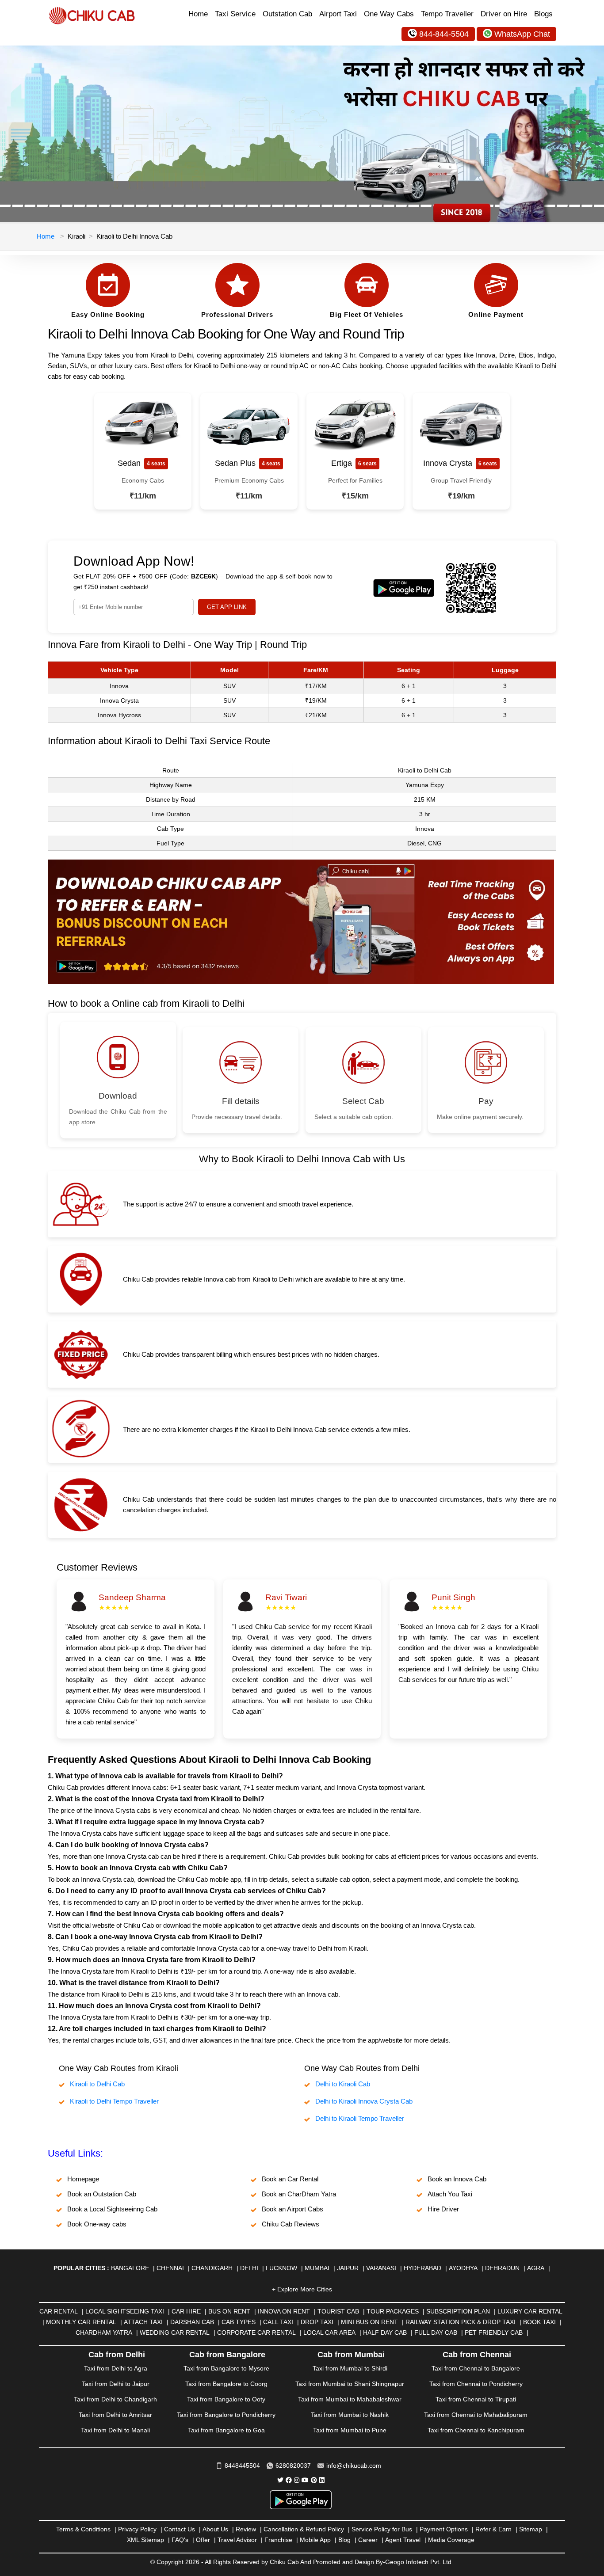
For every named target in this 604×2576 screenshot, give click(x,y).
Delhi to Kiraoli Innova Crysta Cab (364, 2101)
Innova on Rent (284, 2311)
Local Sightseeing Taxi (125, 2311)
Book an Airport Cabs (292, 2209)
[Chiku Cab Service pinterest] (314, 2480)
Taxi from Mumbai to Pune (350, 2430)
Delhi (249, 2268)
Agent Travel (403, 2540)
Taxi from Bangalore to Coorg (226, 2384)
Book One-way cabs (97, 2224)
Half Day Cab (385, 2332)
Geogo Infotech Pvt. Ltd (418, 2562)
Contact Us (180, 2529)
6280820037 (293, 2466)
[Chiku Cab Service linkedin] (322, 2480)
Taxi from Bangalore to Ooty (226, 2399)
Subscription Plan (458, 2311)
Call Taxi (278, 2322)
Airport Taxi (338, 14)
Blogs (543, 14)
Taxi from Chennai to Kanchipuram (476, 2430)
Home (198, 14)
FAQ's (180, 2540)
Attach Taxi (143, 2322)
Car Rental (59, 2311)
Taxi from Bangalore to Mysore (226, 2368)
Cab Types (239, 2322)
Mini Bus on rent (369, 2322)
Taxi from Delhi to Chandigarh (115, 2399)
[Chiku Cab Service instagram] (297, 2480)
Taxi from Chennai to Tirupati (476, 2399)
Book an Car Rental (290, 2179)
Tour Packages (393, 2311)
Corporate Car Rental (256, 2332)
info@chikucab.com (354, 2466)
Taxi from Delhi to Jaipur (116, 2384)
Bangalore (130, 2268)
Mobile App (315, 2540)
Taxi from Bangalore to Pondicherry (226, 2415)
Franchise (278, 2540)
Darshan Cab (192, 2322)
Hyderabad (422, 2268)
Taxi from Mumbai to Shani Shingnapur (350, 2384)
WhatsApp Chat (522, 34)
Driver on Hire (504, 14)
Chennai (170, 2268)
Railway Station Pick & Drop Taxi (461, 2322)
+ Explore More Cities (302, 2289)
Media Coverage (451, 2540)
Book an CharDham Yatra (299, 2194)
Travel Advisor (237, 2540)
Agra (536, 2268)
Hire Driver (443, 2209)
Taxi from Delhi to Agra (116, 2368)
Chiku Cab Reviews (291, 2224)
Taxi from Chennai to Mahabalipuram (476, 2415)
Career (368, 2540)
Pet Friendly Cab (494, 2332)
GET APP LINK (227, 607)
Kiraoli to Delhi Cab (97, 2084)
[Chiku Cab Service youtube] (305, 2480)
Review (246, 2529)
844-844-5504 (444, 34)
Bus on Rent (229, 2311)
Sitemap (531, 2529)
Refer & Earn (493, 2529)
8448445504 (242, 2466)
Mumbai (317, 2268)
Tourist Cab (338, 2311)
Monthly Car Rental (81, 2322)
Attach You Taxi (450, 2194)
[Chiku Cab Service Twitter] (280, 2480)
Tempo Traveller (447, 14)
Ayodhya (463, 2268)
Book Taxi (539, 2322)
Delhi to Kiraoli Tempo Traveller (360, 2118)
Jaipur (348, 2268)
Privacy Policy (137, 2529)
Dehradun (502, 2268)
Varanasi (381, 2268)
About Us (215, 2529)
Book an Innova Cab (457, 2179)
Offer (203, 2540)
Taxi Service (235, 14)
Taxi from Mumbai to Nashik (350, 2415)
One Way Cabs (389, 14)
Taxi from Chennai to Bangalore (476, 2368)
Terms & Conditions (83, 2529)
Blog (344, 2540)
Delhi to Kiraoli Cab (343, 2084)
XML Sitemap (145, 2540)
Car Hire (186, 2311)
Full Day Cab (436, 2332)
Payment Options (444, 2529)
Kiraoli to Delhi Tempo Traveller (114, 2101)
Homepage (83, 2179)
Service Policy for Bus (382, 2529)
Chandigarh (212, 2268)
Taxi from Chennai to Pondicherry (476, 2384)
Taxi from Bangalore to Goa (226, 2430)
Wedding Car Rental (175, 2332)
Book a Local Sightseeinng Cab (112, 2209)
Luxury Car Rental (530, 2311)
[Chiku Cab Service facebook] (289, 2480)
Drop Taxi (317, 2322)
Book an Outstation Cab (102, 2194)
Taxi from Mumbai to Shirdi (350, 2368)
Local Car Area (329, 2332)
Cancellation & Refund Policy (304, 2529)
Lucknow (281, 2268)
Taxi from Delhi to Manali (115, 2430)
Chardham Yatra (104, 2332)
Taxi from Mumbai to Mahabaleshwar (350, 2399)
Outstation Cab (287, 14)
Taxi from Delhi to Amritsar (115, 2415)
